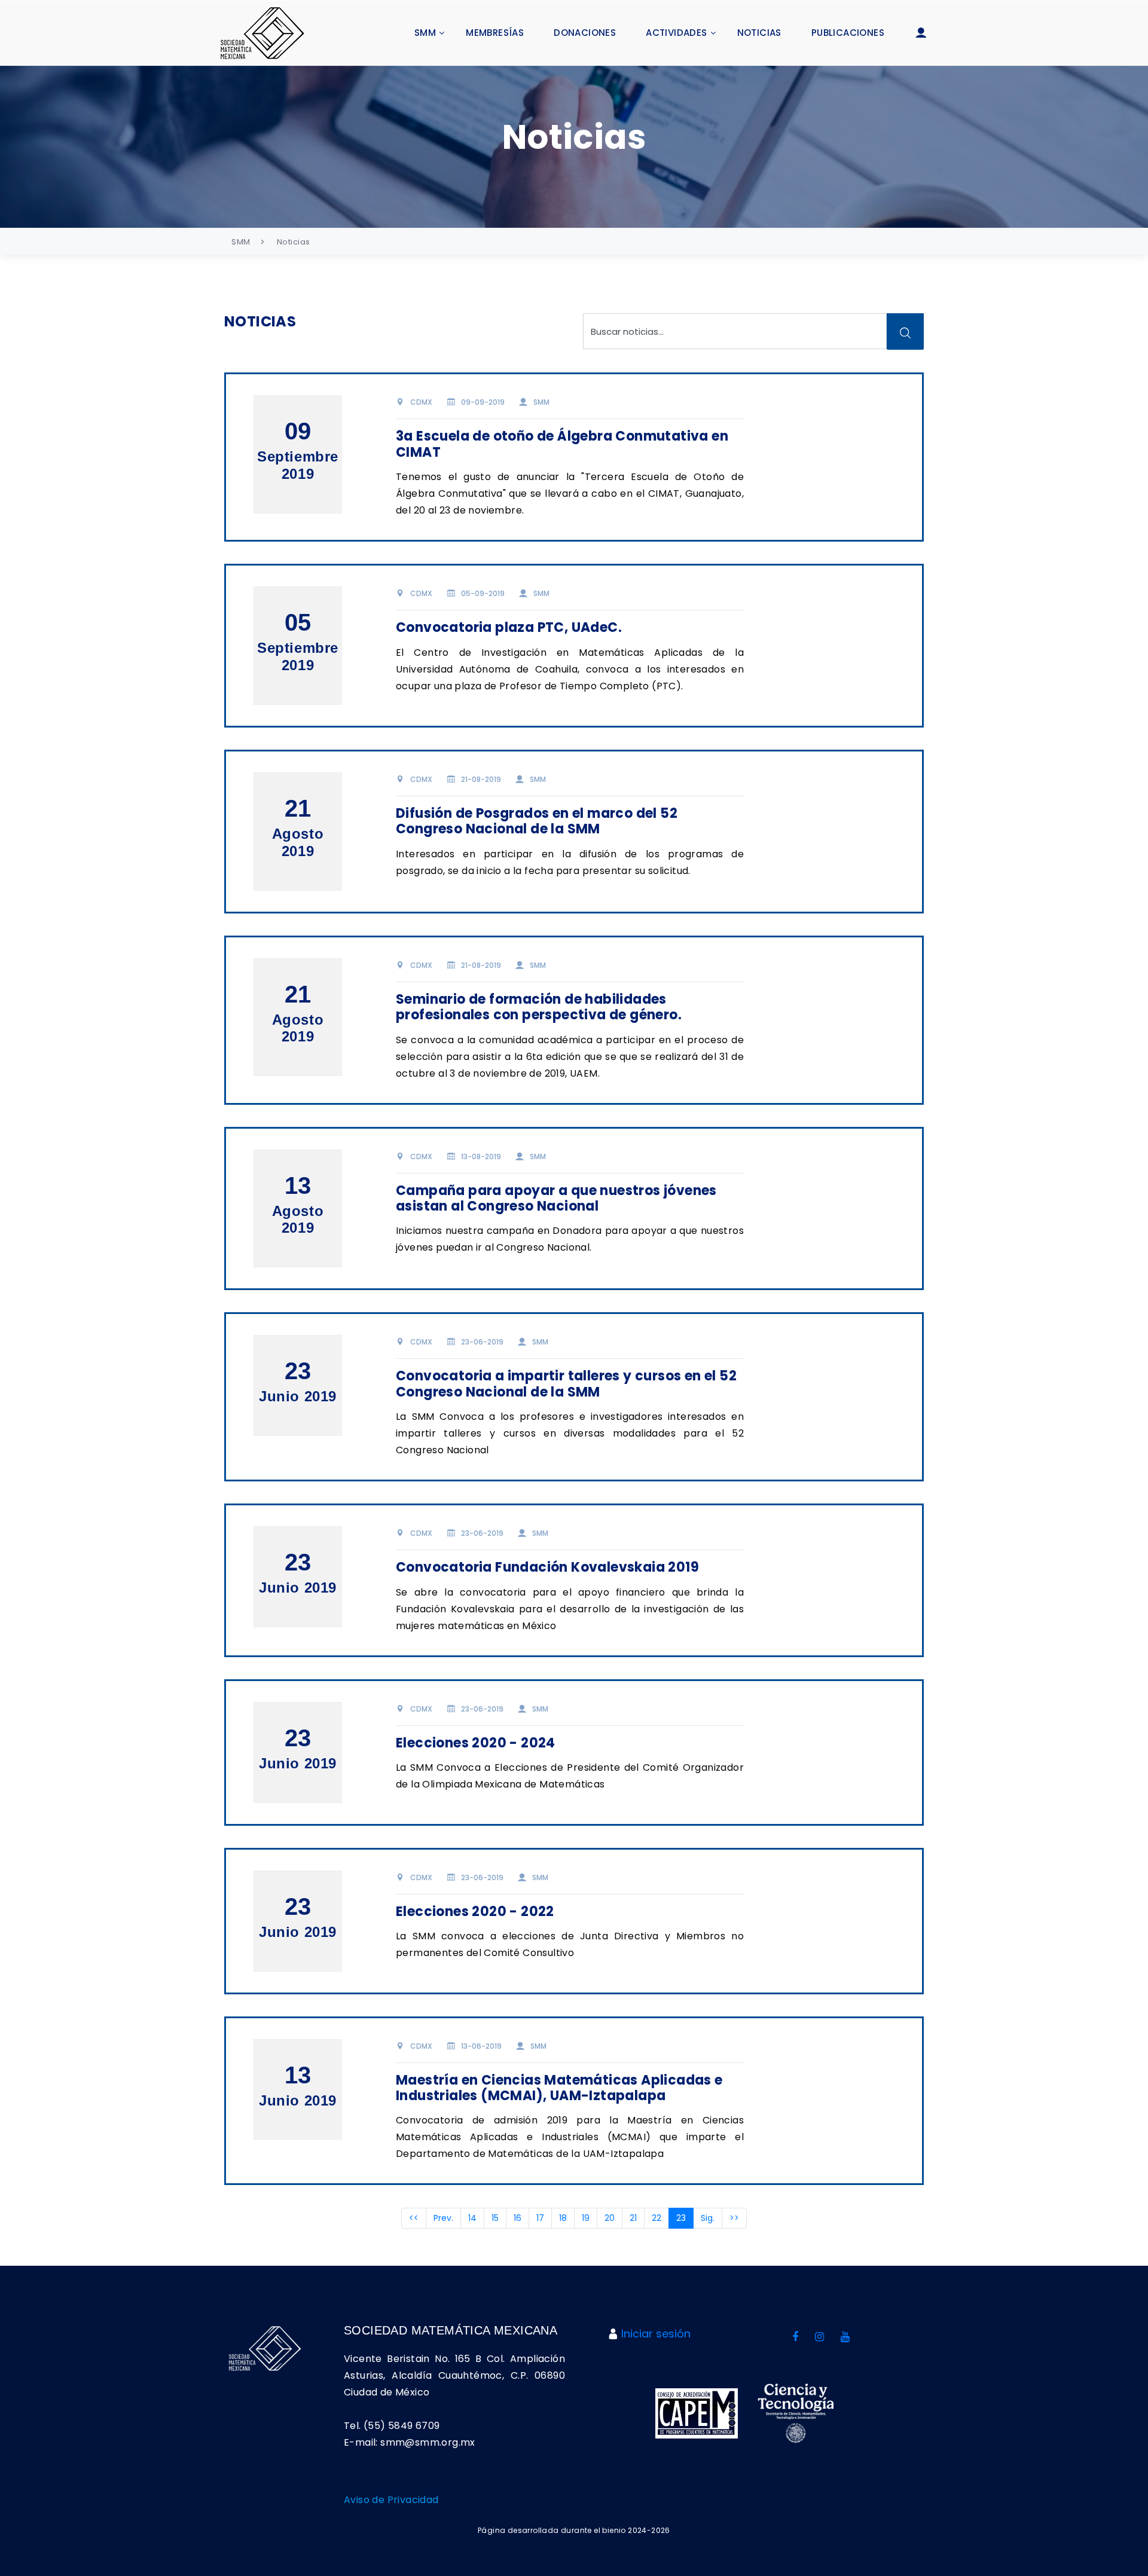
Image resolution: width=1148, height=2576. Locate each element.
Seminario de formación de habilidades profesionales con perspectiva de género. (539, 1007)
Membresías (495, 33)
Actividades (676, 33)
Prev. (443, 2218)
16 (517, 2218)
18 (563, 2218)
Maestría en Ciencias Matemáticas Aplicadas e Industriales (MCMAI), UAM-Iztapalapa (559, 2088)
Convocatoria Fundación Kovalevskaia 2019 (547, 1567)
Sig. (708, 2218)
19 (586, 2218)
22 (657, 2218)
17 (540, 2218)
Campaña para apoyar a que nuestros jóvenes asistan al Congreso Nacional (556, 1198)
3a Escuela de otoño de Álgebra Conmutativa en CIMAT (562, 444)
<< (414, 2218)
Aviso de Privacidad (391, 2500)
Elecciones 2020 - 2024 (476, 1743)
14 (472, 2218)
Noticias (759, 33)
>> (734, 2218)
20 (610, 2218)
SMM (425, 33)
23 (685, 2218)
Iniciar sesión (656, 2334)
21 (633, 2218)
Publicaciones (848, 33)
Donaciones (585, 33)
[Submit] (905, 331)
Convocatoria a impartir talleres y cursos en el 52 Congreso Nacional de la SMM (566, 1384)
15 (495, 2218)
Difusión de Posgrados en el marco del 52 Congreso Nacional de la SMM (537, 821)
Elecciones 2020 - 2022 (475, 1912)
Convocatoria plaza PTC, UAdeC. (509, 627)
